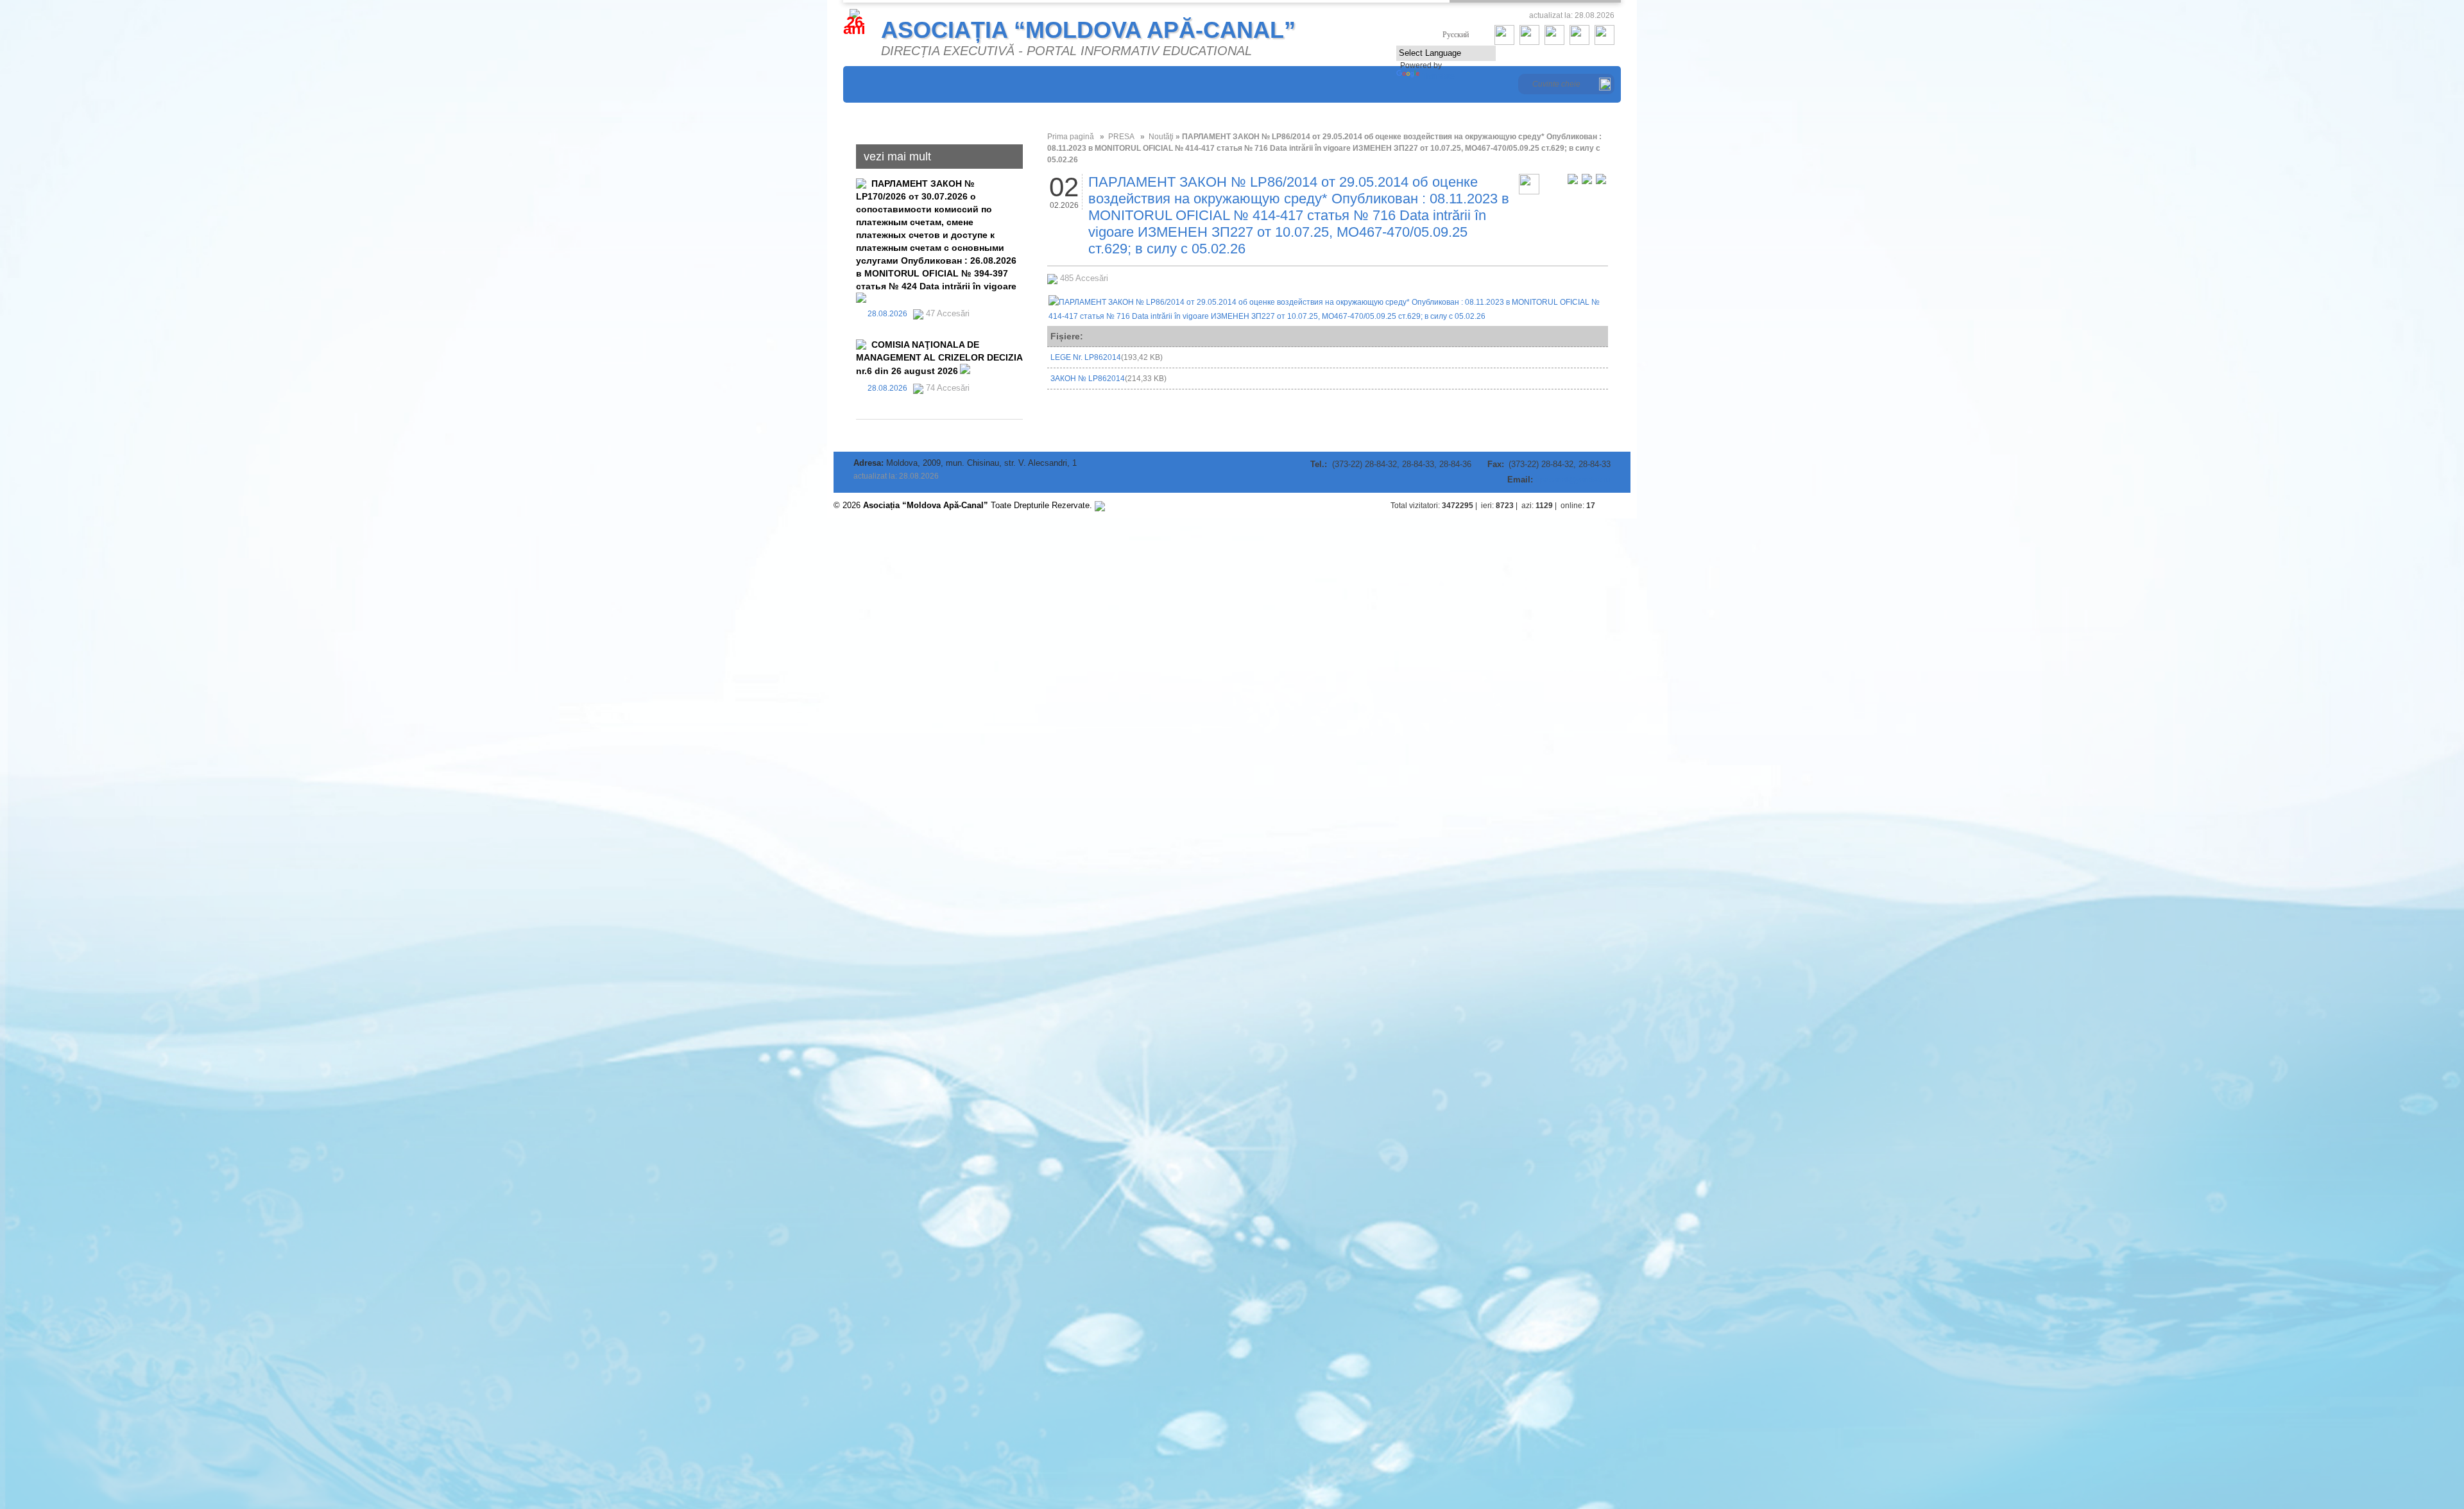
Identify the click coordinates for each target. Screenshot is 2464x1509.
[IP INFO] (1100, 505)
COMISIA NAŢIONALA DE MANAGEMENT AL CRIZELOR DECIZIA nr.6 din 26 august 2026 (939, 358)
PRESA (1121, 137)
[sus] (1618, 506)
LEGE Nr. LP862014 (1107, 357)
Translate (1438, 76)
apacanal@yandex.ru (1573, 480)
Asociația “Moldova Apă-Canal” (1088, 30)
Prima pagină (1071, 137)
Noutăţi (1161, 137)
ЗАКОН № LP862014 (1108, 379)
